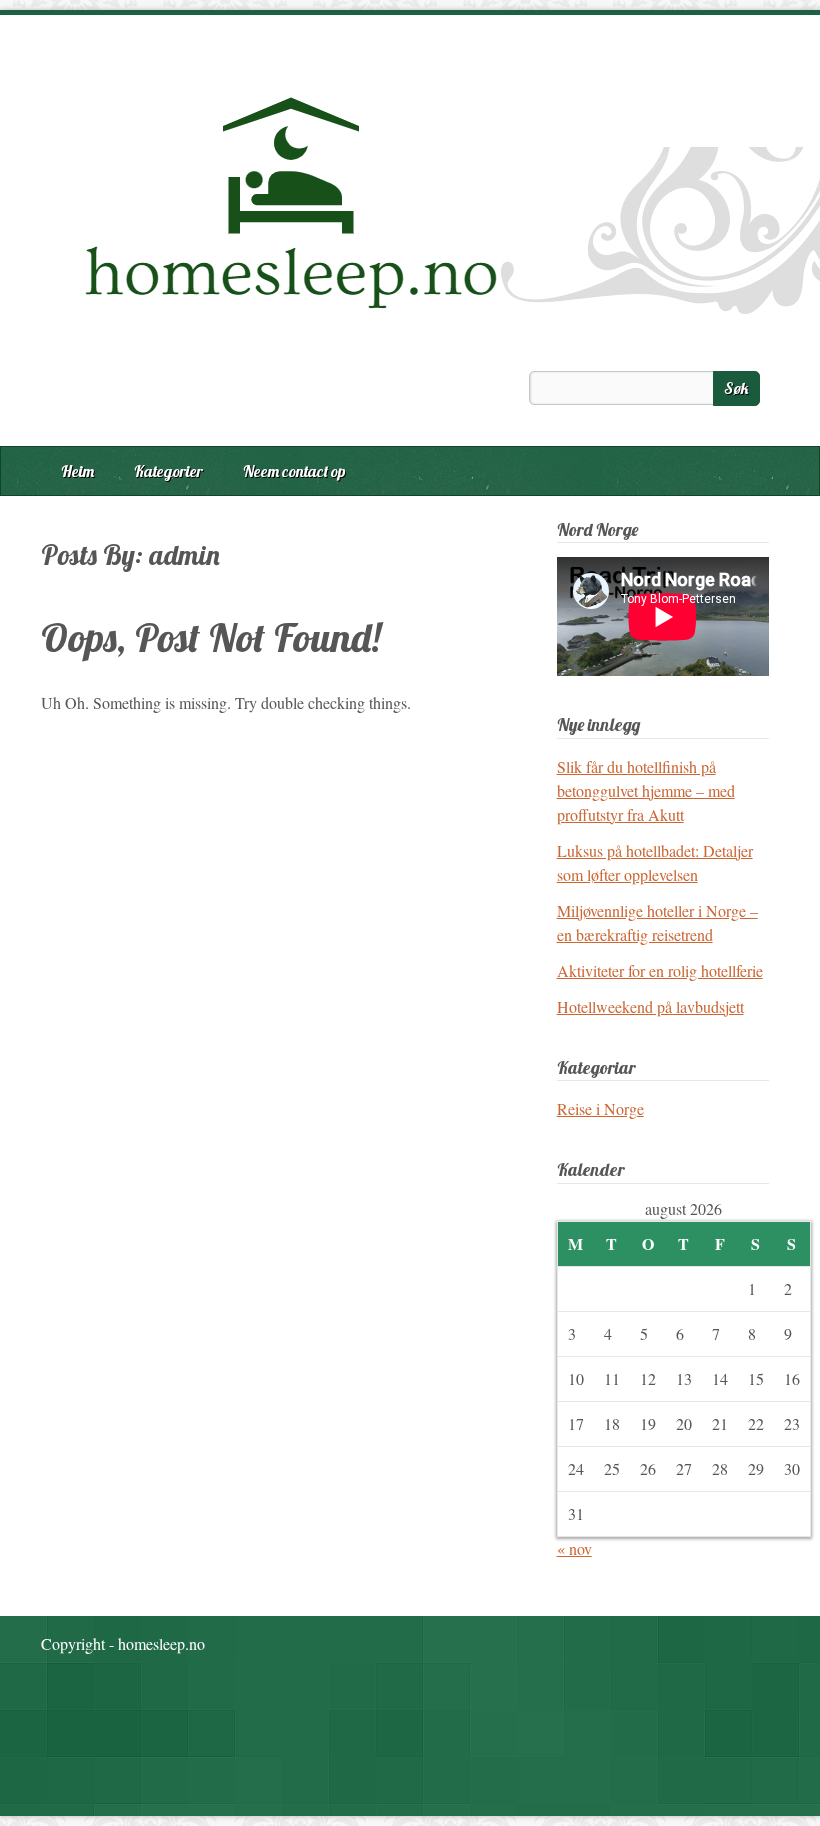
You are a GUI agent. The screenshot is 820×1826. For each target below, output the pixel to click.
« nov (574, 1548)
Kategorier (168, 471)
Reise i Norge (600, 1108)
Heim (77, 471)
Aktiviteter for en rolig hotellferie (660, 970)
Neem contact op (294, 471)
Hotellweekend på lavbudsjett (650, 1006)
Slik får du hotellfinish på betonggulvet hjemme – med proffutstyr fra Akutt (646, 790)
